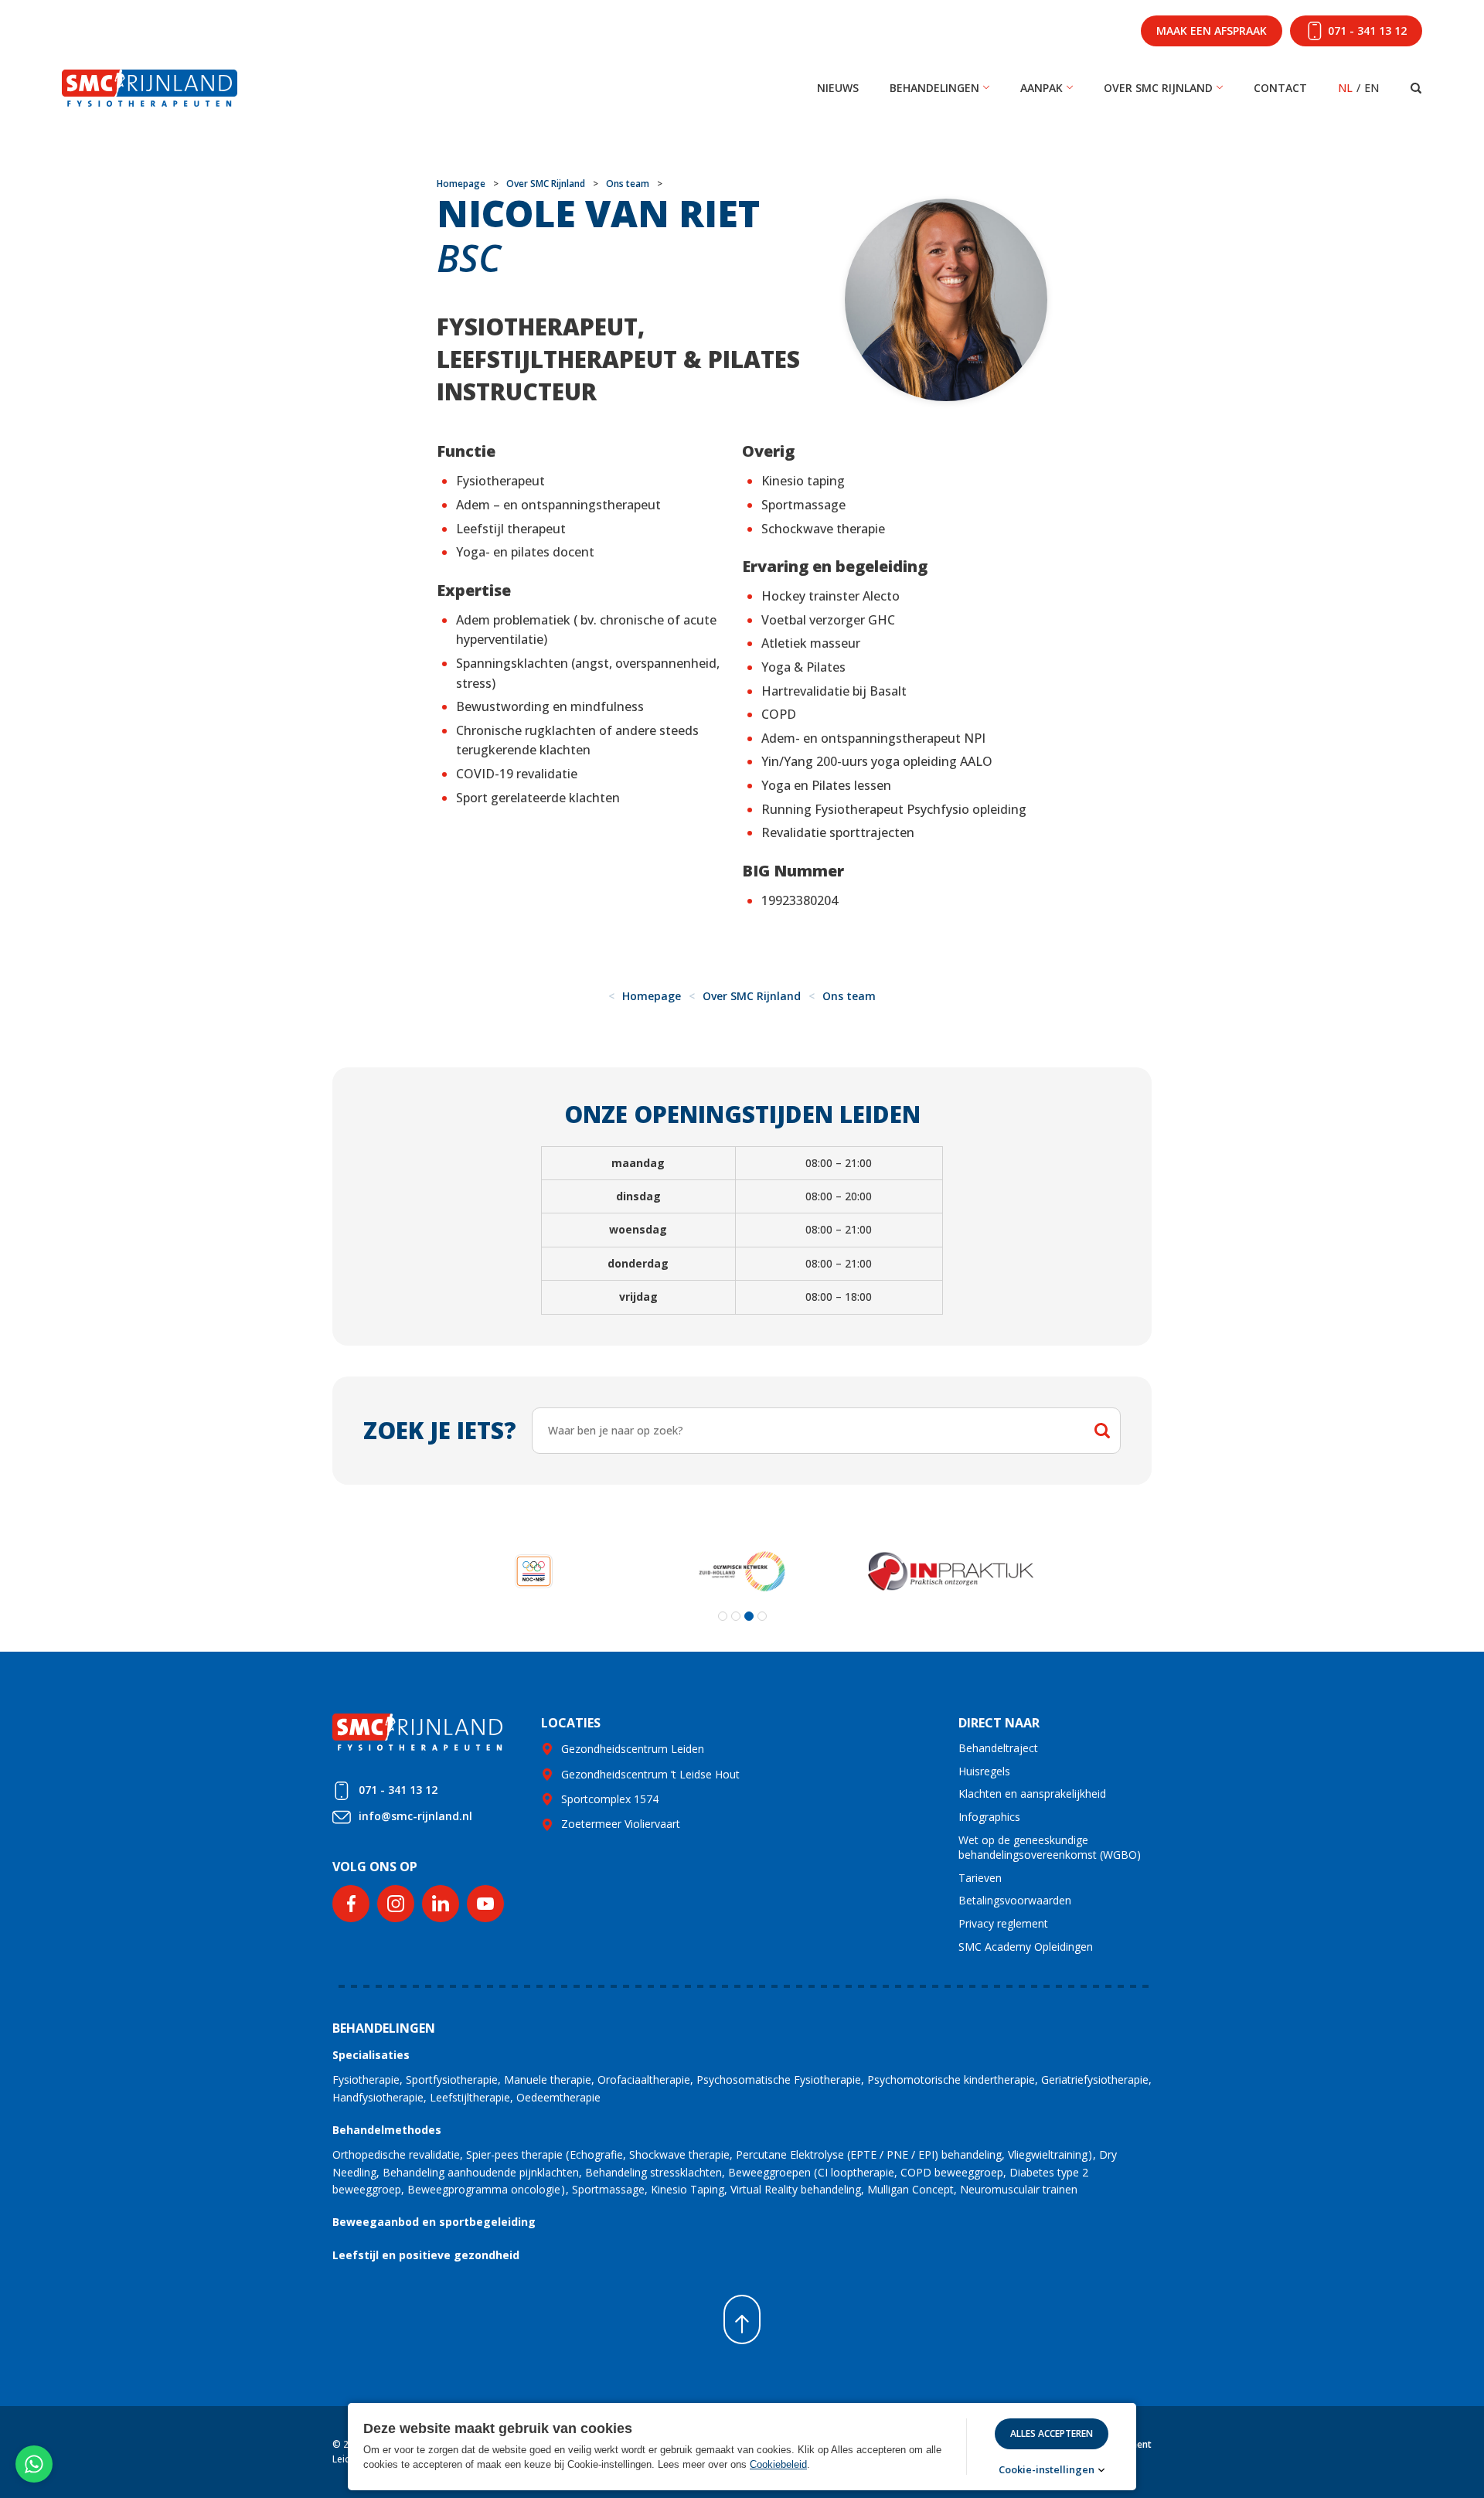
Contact (1280, 88)
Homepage (461, 184)
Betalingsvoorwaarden (1015, 1900)
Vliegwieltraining (1048, 2154)
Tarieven (980, 1878)
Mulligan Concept (910, 2189)
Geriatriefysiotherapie (1095, 2079)
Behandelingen (934, 88)
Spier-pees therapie (514, 2154)
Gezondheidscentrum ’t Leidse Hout (650, 1774)
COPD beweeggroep (952, 2172)
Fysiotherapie (366, 2079)
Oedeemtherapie (558, 2097)
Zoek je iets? (440, 1430)
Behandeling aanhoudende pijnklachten (481, 2172)
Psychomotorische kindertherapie (951, 2079)
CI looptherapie (856, 2172)
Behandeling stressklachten (654, 2172)
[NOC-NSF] (534, 1571)
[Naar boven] (742, 2319)
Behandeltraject (998, 1748)
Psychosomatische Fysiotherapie (779, 2079)
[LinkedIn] (441, 1904)
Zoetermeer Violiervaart (621, 1824)
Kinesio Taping (688, 2189)
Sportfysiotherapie (452, 2079)
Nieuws (838, 88)
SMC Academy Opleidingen (1026, 1947)
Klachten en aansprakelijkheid (1032, 1794)
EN (1372, 88)
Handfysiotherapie (378, 2097)
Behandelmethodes (387, 2130)
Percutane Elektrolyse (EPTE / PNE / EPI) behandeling (869, 2154)
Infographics (989, 1817)
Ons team (628, 184)
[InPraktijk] (950, 1571)
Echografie (596, 2154)
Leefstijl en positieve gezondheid (426, 2255)
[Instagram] (396, 1904)
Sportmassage (608, 2189)
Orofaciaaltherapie (644, 2079)
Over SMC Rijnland (1158, 88)
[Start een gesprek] (34, 2464)
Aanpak (1042, 88)
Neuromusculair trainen (1019, 2189)
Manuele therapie (548, 2079)
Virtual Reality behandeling (796, 2189)
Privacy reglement (1003, 1923)
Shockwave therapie (679, 2154)
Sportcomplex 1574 (610, 1799)
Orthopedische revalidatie (396, 2154)
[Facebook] (351, 1904)
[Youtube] (485, 1904)
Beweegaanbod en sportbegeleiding (434, 2222)
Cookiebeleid (778, 2464)
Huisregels (984, 1771)
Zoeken (1102, 1431)
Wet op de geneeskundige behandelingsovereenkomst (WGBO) (1050, 1848)
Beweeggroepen (769, 2172)
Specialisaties (371, 2055)
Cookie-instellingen (1047, 2470)
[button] (723, 1616)
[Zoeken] (1416, 88)
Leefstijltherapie (470, 2097)
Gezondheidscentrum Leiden (633, 1749)
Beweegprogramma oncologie (484, 2189)
